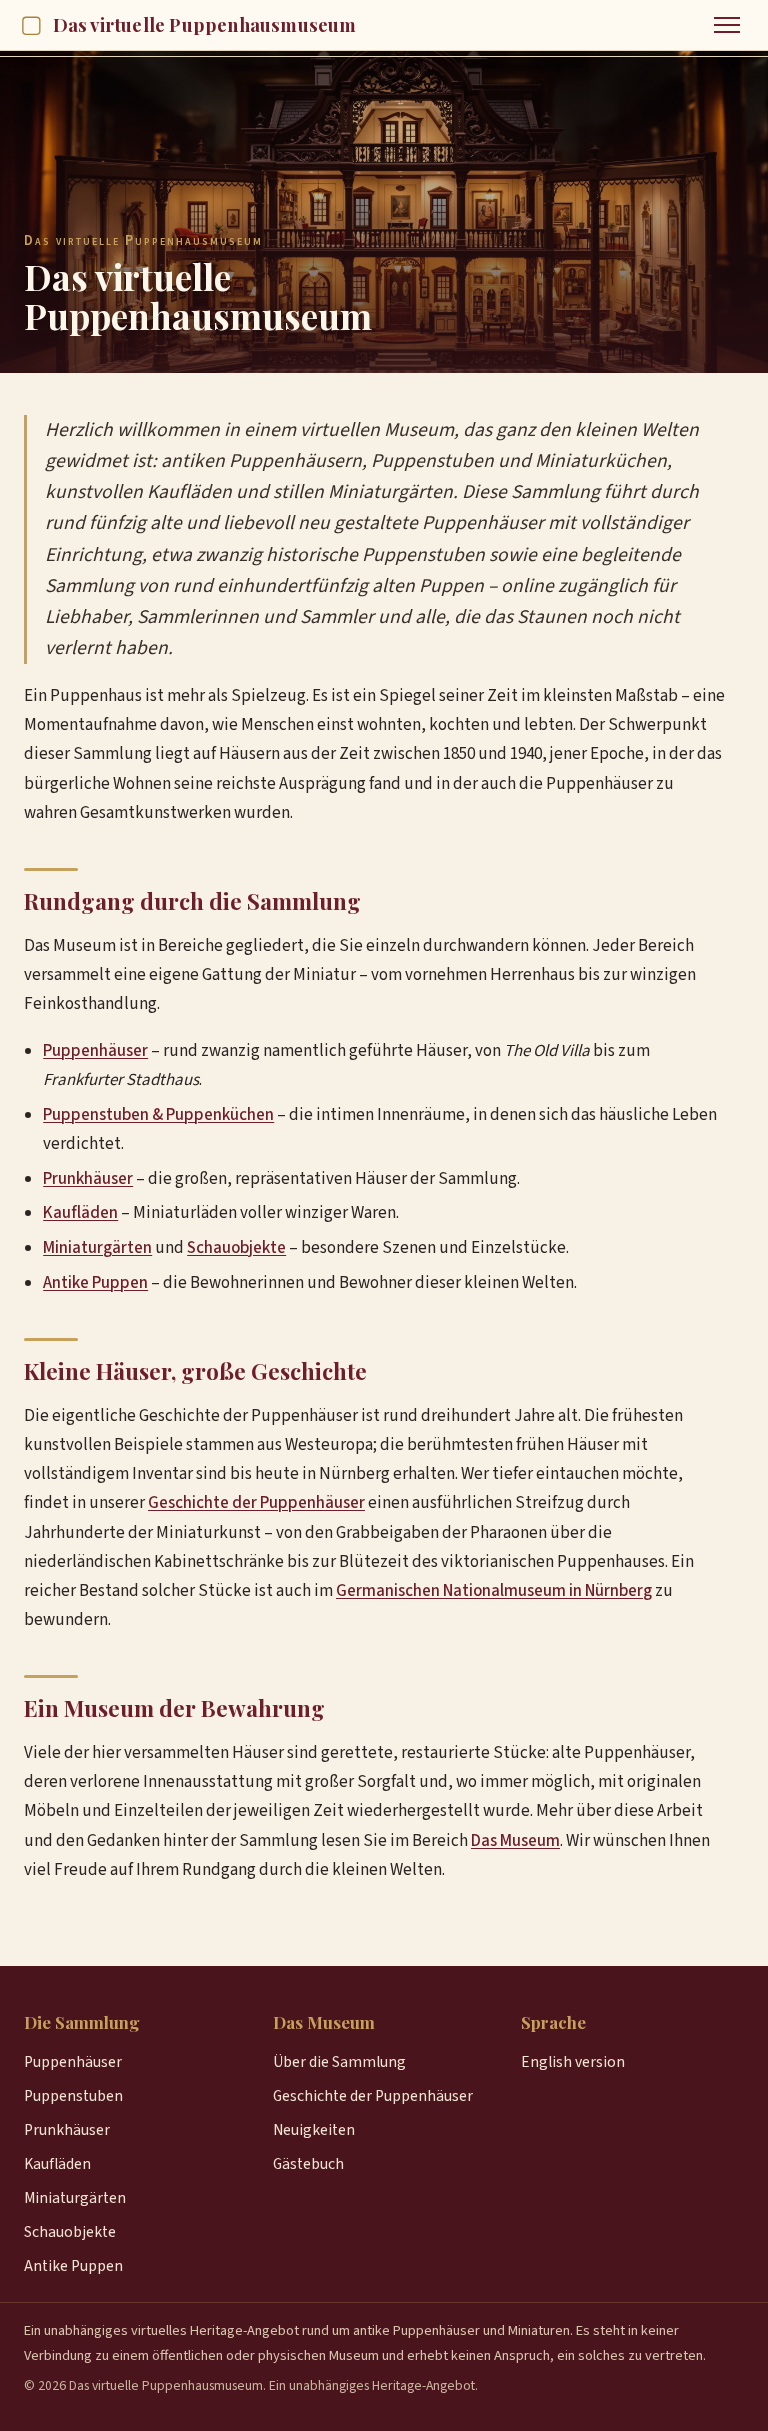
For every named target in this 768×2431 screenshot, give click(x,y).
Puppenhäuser (95, 1051)
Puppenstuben (73, 2096)
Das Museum (515, 1841)
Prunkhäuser (88, 1179)
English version (573, 2062)
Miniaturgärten (97, 1248)
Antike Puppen (95, 1283)
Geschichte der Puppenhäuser (256, 1503)
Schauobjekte (236, 1248)
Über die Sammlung (339, 2062)
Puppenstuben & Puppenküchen (158, 1115)
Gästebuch (308, 2164)
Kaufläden (80, 1213)
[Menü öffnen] (727, 25)
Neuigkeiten (314, 2130)
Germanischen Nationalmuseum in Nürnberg (494, 1591)
